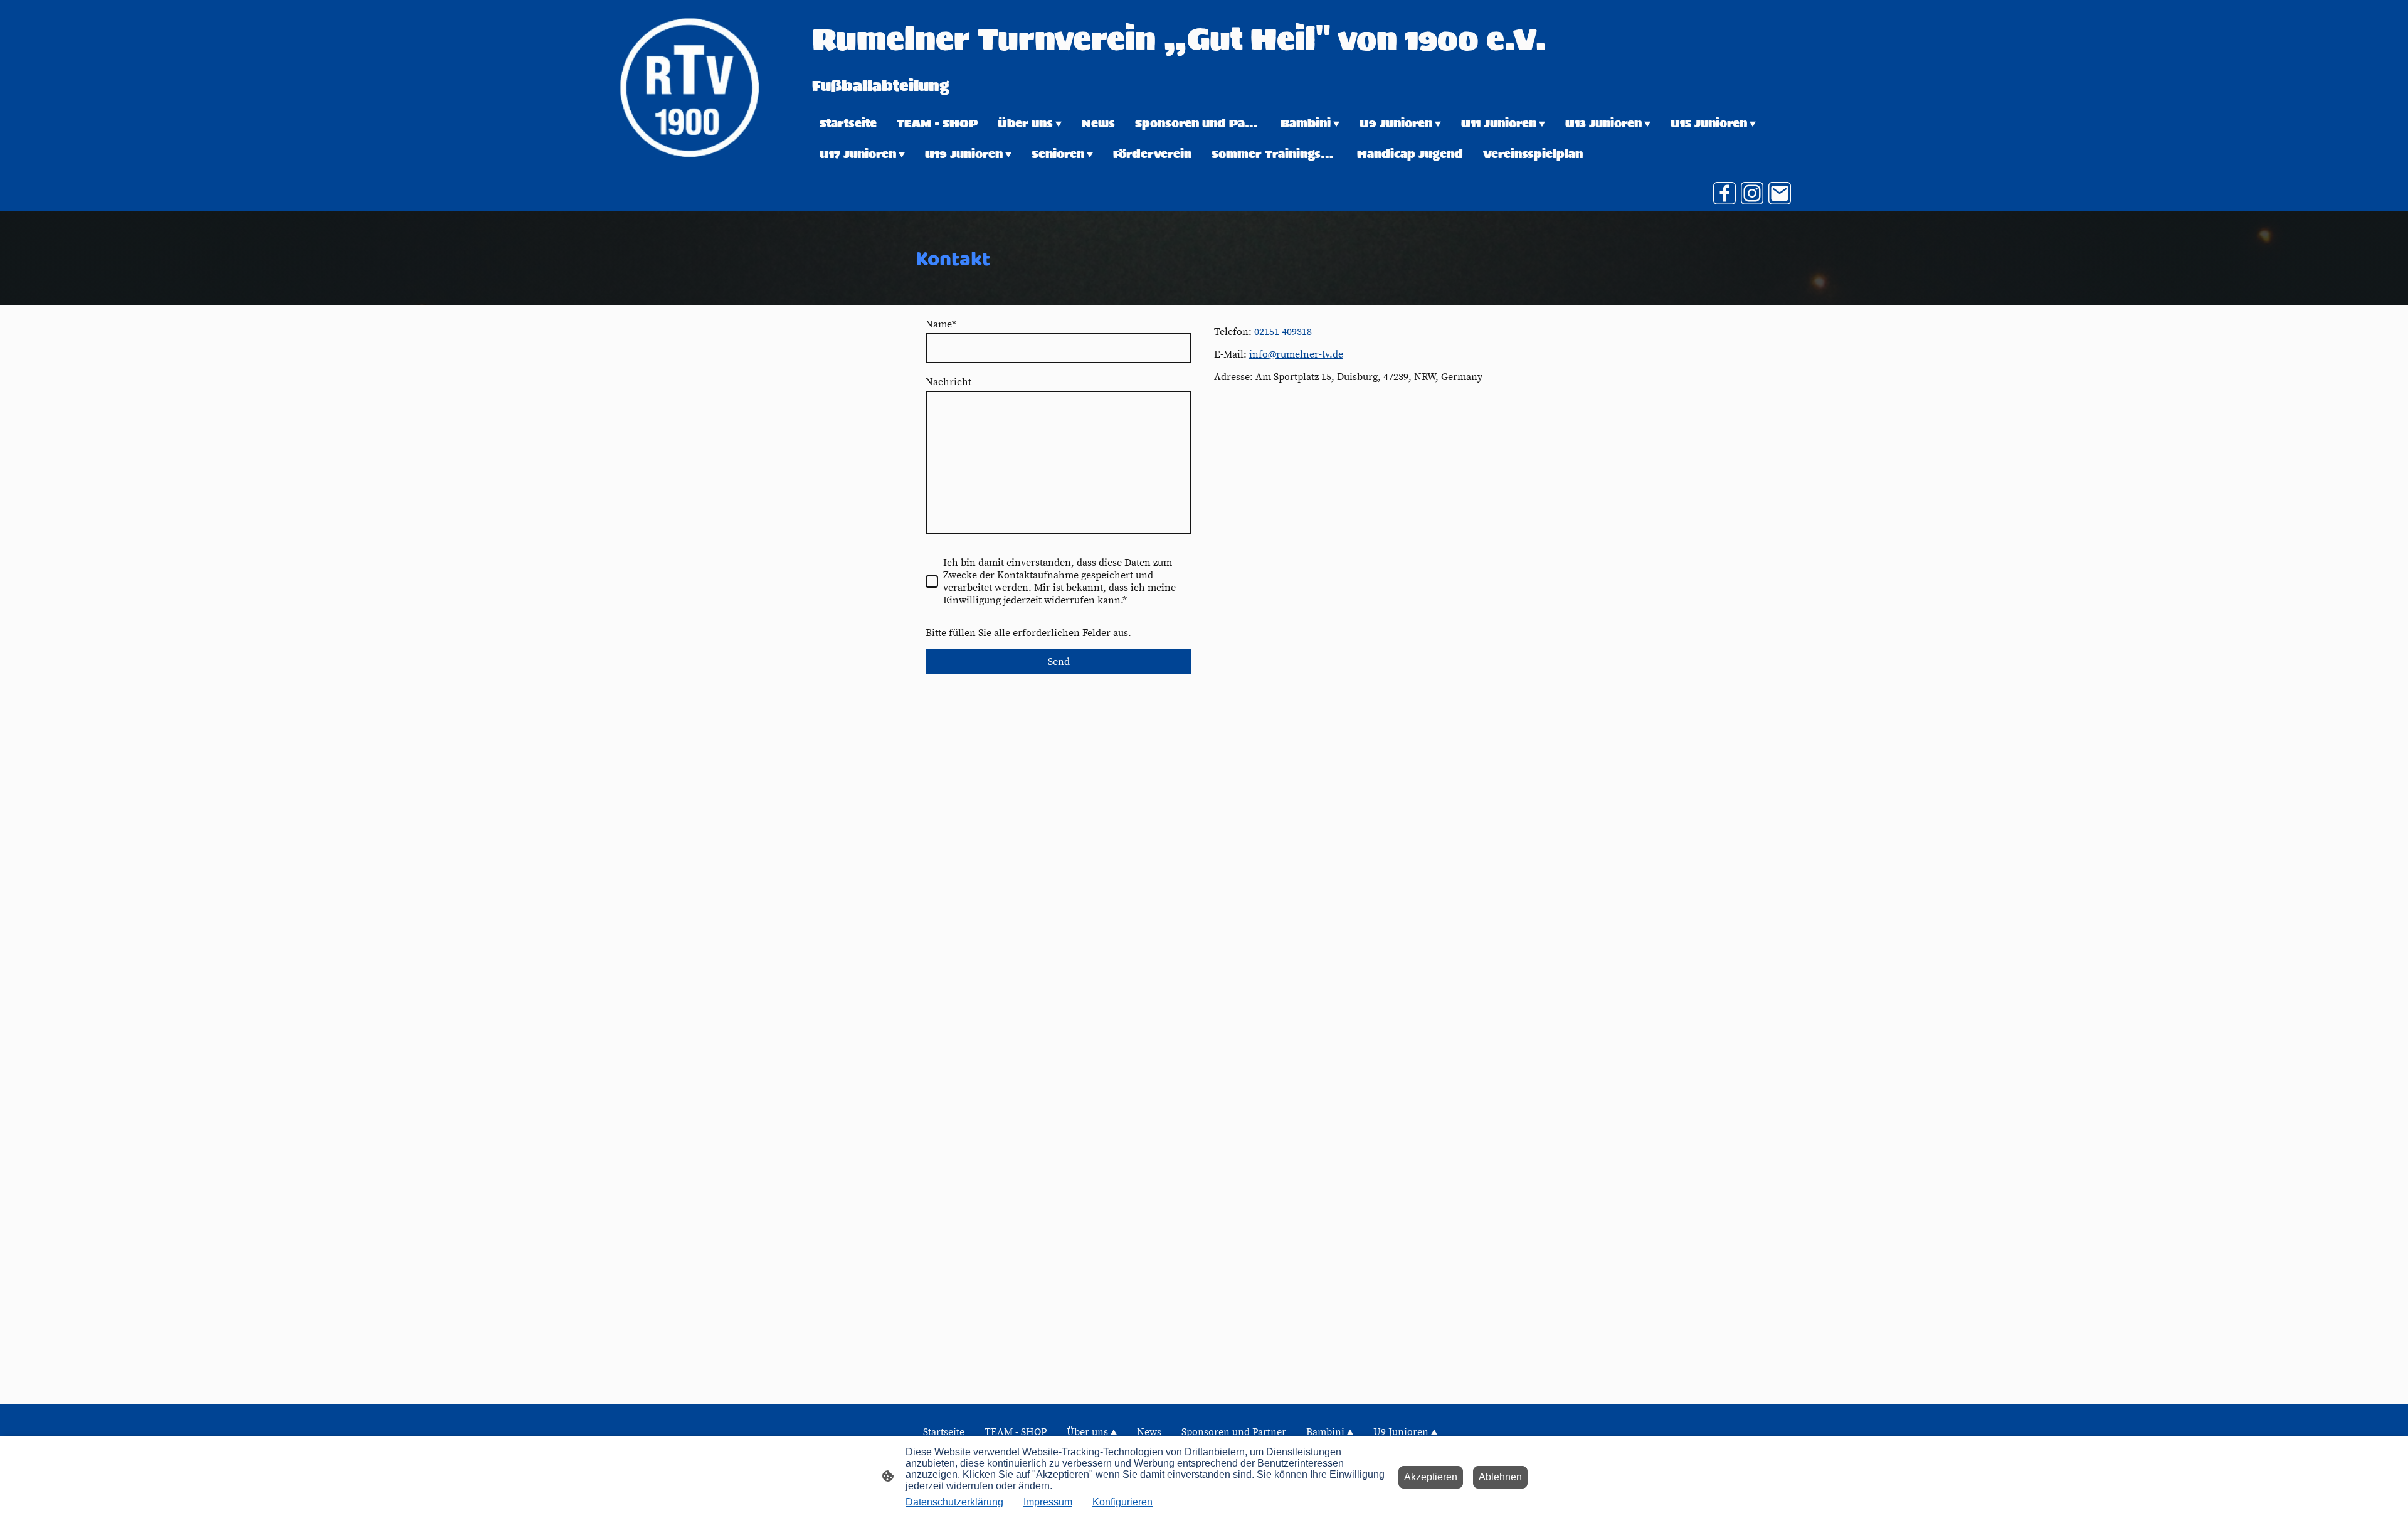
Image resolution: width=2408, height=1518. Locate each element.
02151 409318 (1283, 332)
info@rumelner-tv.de (1296, 354)
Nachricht (948, 382)
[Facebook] (1724, 193)
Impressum (1048, 1502)
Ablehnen (1500, 1477)
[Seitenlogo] (689, 87)
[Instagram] (1752, 193)
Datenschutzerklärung (954, 1502)
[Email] (1780, 193)
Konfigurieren (1122, 1502)
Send (1059, 662)
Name (941, 324)
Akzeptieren (1431, 1477)
